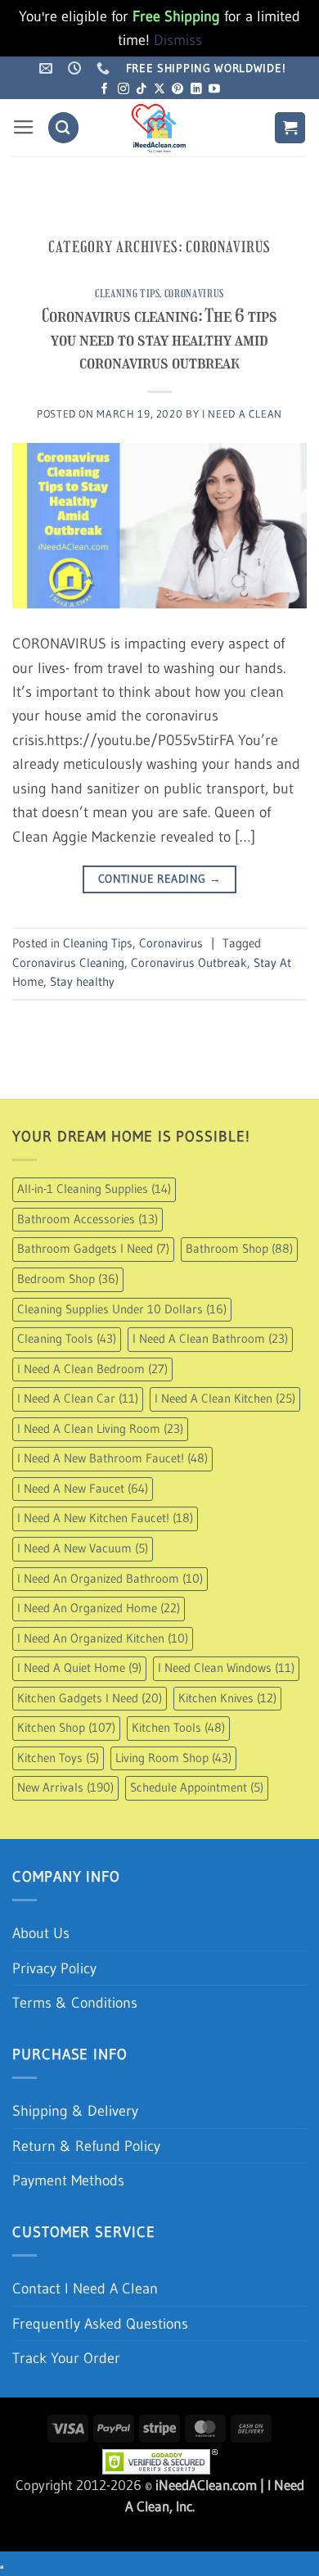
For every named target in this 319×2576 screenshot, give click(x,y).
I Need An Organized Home (99, 1608)
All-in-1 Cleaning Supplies (94, 1189)
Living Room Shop (173, 1758)
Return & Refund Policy (86, 2146)
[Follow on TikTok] (142, 90)
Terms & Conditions (75, 2002)
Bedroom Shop (68, 1279)
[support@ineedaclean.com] (48, 68)
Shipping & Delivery (75, 2111)
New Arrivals (65, 1787)
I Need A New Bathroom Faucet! (112, 1458)
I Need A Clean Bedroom (92, 1369)
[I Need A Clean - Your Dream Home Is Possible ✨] (159, 128)
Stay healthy (82, 982)
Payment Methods (68, 2180)
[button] (24, 128)
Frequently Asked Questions (100, 2323)
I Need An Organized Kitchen (103, 1638)
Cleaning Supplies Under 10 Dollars (122, 1309)
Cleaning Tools (67, 1339)
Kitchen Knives (227, 1698)
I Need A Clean (242, 414)
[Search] (63, 127)
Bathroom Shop (239, 1249)
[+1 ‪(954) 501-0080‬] (105, 68)
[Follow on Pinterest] (177, 90)
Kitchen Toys (58, 1758)
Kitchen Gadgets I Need (90, 1698)
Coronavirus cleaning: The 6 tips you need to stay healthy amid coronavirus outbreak (159, 339)
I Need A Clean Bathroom (210, 1339)
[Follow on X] (159, 90)
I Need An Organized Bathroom (110, 1579)
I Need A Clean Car (78, 1399)
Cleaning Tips (127, 294)
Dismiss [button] (178, 40)
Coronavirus (194, 294)
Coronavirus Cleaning (68, 963)
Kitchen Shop (66, 1728)
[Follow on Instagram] (124, 90)
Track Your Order (66, 2358)
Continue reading (159, 879)
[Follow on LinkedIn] (196, 90)
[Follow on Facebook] (105, 90)
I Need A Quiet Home (79, 1668)
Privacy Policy (54, 1968)
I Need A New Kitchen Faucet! (105, 1518)
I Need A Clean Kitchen (225, 1399)
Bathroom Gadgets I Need (93, 1249)
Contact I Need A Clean (85, 2288)
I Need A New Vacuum (83, 1548)
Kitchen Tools (178, 1728)
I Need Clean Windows (226, 1668)
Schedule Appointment (197, 1787)
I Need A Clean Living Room (100, 1429)
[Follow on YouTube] (214, 90)
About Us (41, 1933)
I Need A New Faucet (83, 1489)
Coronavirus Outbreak (189, 963)
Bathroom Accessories (88, 1219)
